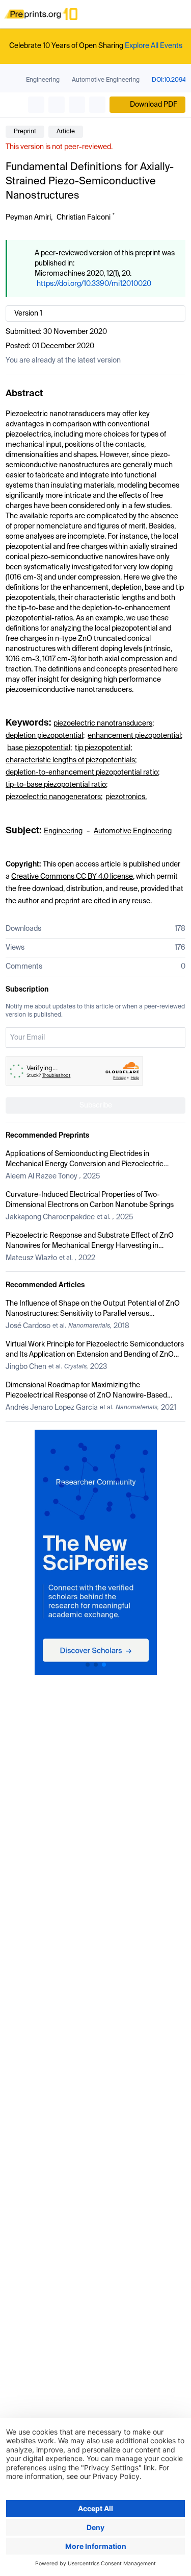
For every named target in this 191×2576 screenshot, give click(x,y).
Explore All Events (154, 46)
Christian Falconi (84, 218)
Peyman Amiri (28, 218)
